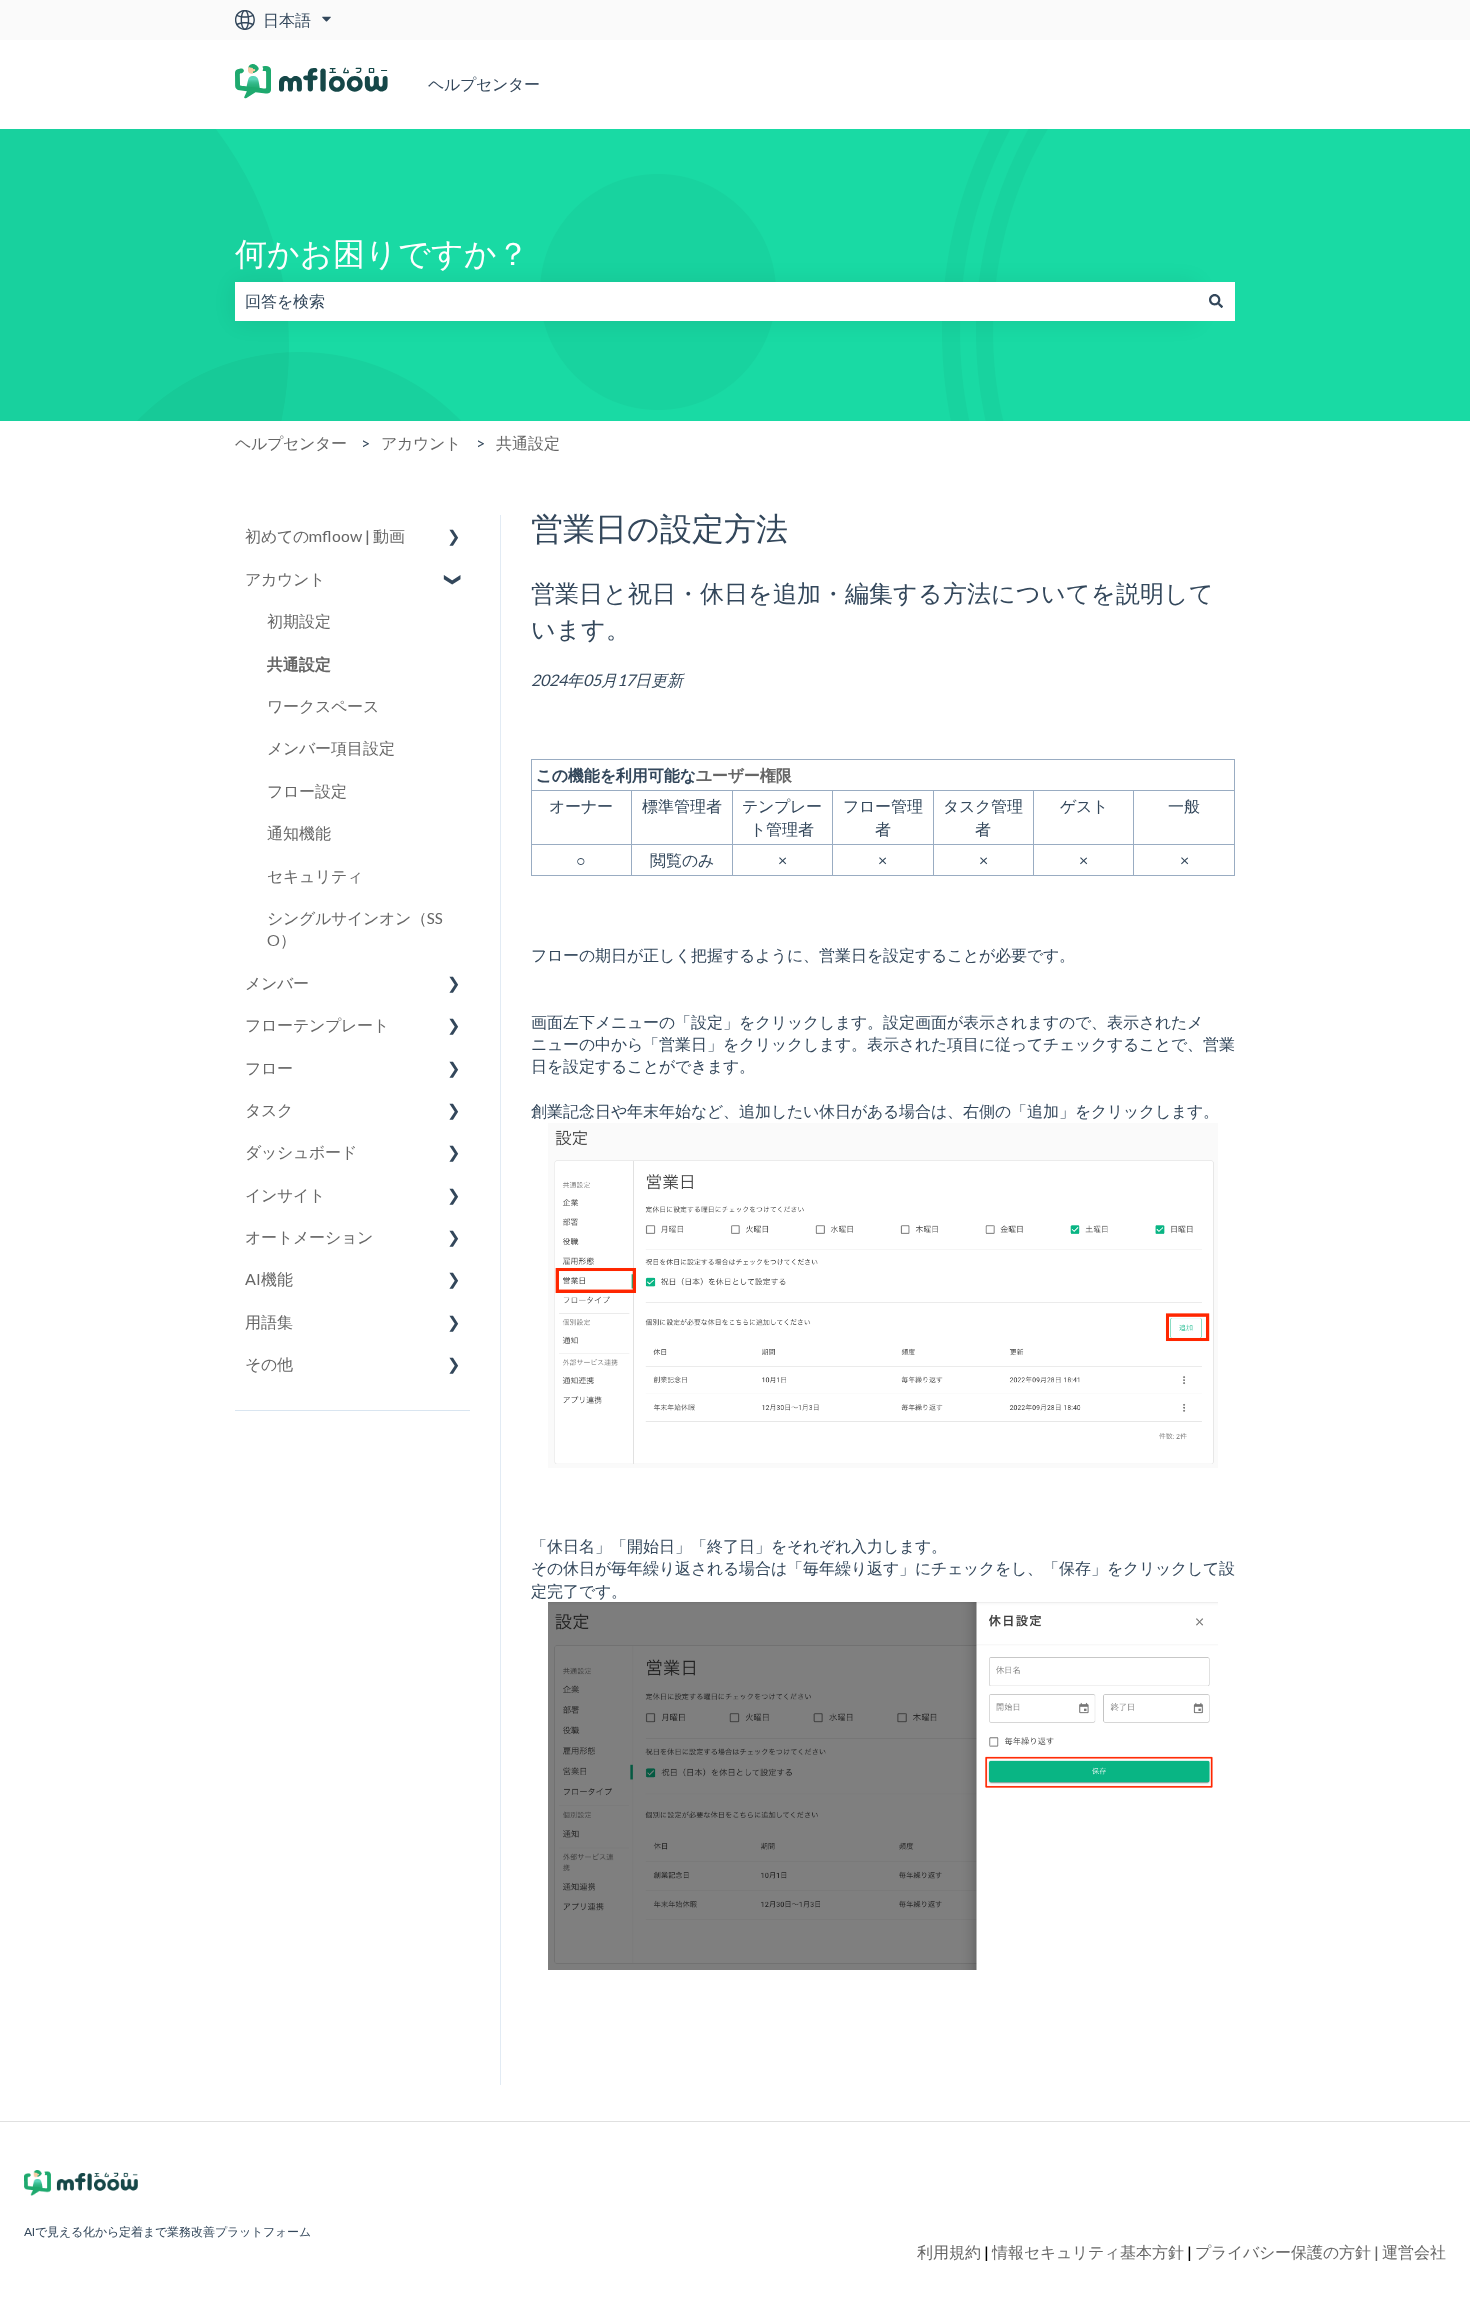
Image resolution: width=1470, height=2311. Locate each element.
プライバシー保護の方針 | (1288, 2251)
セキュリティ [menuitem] (315, 875)
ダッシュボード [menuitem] (301, 1151)
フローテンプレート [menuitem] (317, 1024)
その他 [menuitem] (269, 1363)
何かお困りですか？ (382, 252)
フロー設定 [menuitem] (307, 790)
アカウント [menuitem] (285, 578)
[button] (454, 537)
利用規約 (953, 2251)
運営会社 (1414, 2251)
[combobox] (716, 301)
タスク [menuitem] (269, 1109)
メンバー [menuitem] (277, 982)
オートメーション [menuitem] (309, 1236)
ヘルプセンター (484, 83)
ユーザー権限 (744, 774)
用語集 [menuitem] (269, 1321)
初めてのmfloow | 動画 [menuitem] (325, 535)
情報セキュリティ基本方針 (1092, 2251)
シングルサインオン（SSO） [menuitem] (355, 928)
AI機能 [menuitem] (269, 1278)
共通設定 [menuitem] (299, 663)
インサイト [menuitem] (285, 1194)
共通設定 (528, 442)
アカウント (421, 442)
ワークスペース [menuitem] (323, 705)
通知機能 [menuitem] (299, 832)
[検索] (1216, 301)
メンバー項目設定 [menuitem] (331, 747)
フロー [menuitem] (269, 1067)
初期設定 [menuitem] (299, 620)
